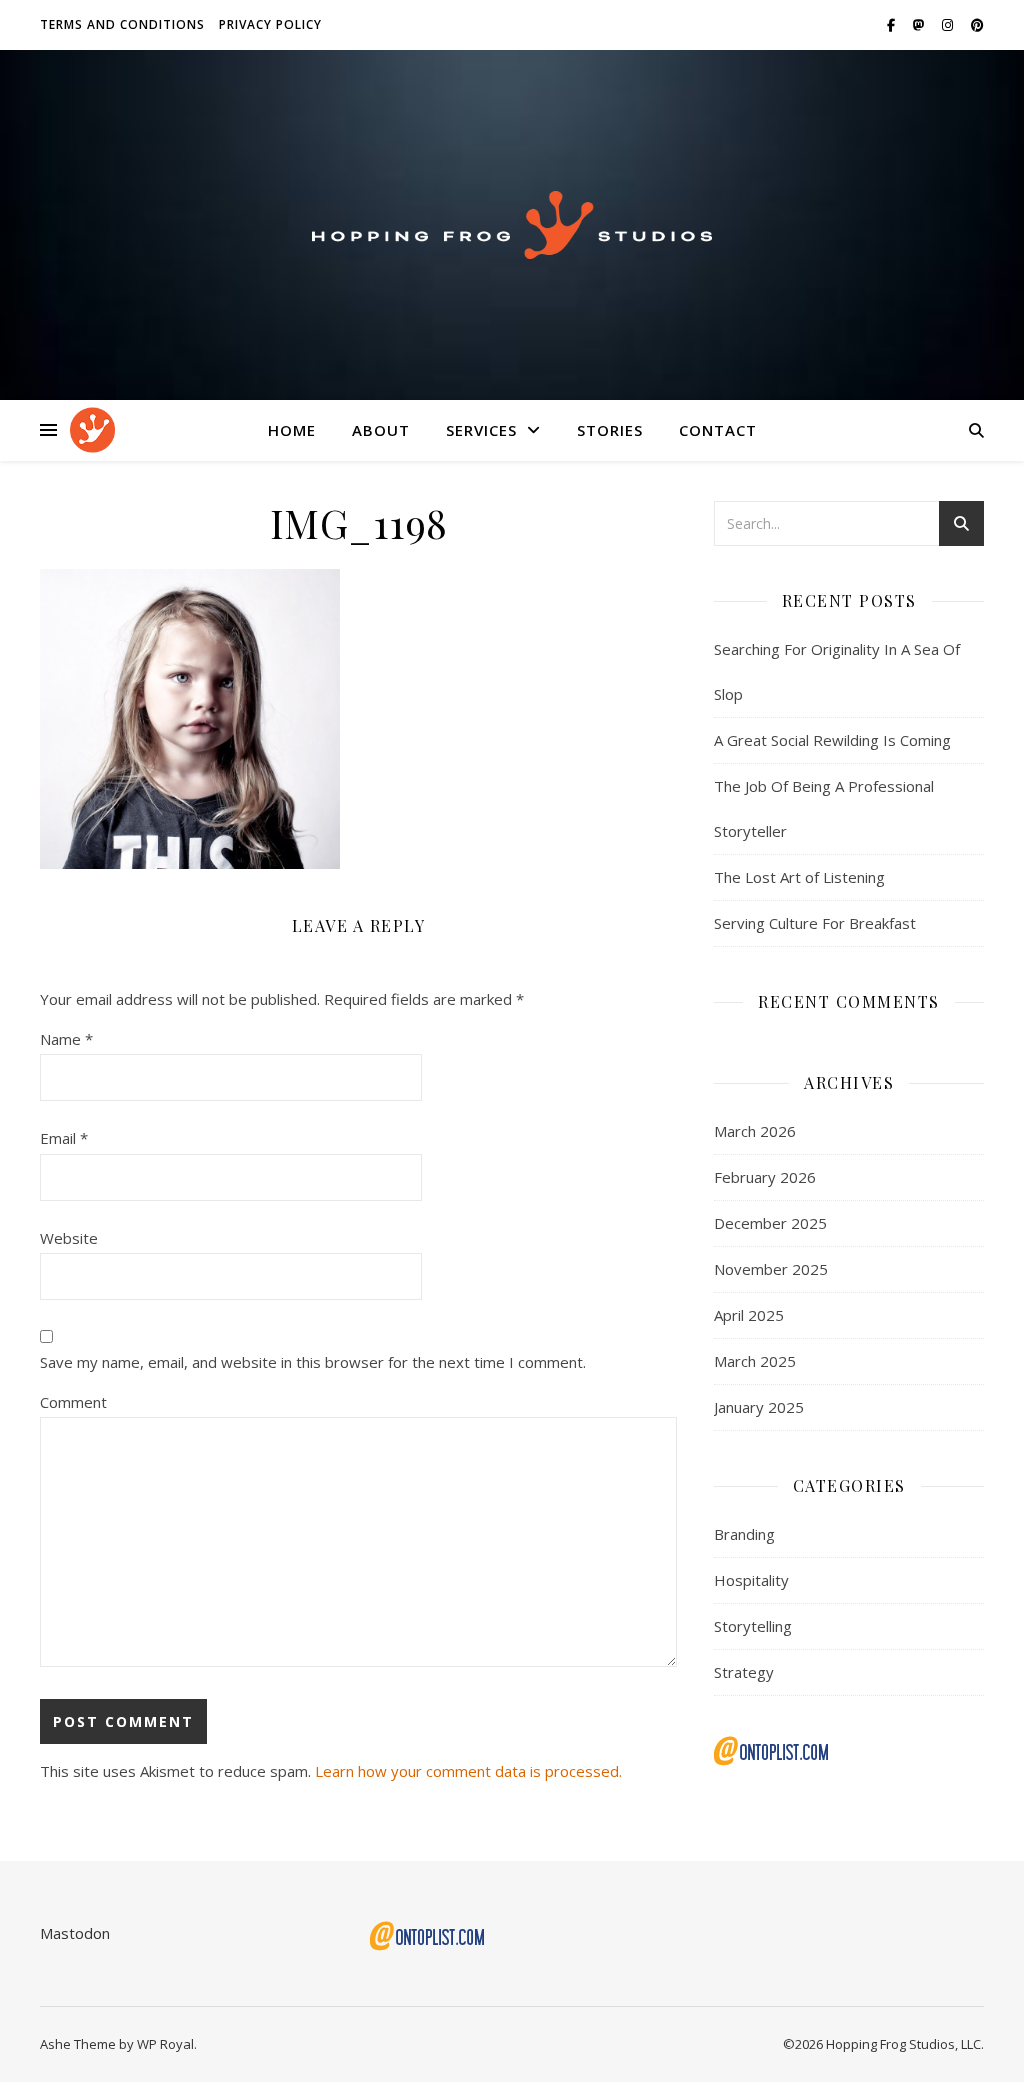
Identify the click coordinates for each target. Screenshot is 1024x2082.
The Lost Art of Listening (799, 877)
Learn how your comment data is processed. (468, 1771)
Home (292, 430)
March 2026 (755, 1131)
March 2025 (755, 1361)
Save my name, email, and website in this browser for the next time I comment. (313, 1362)
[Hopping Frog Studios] (512, 225)
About (381, 430)
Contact (718, 430)
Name (66, 1039)
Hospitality (751, 1580)
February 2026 (765, 1177)
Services (481, 430)
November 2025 (771, 1269)
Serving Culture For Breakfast (815, 923)
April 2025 (749, 1315)
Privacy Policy (270, 24)
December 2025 (770, 1223)
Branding (744, 1534)
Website (69, 1238)
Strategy (744, 1672)
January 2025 (759, 1407)
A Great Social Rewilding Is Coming (832, 740)
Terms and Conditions (122, 24)
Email (64, 1138)
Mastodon (75, 1933)
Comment (73, 1402)
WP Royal (165, 2044)
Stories (610, 430)
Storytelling (753, 1626)
